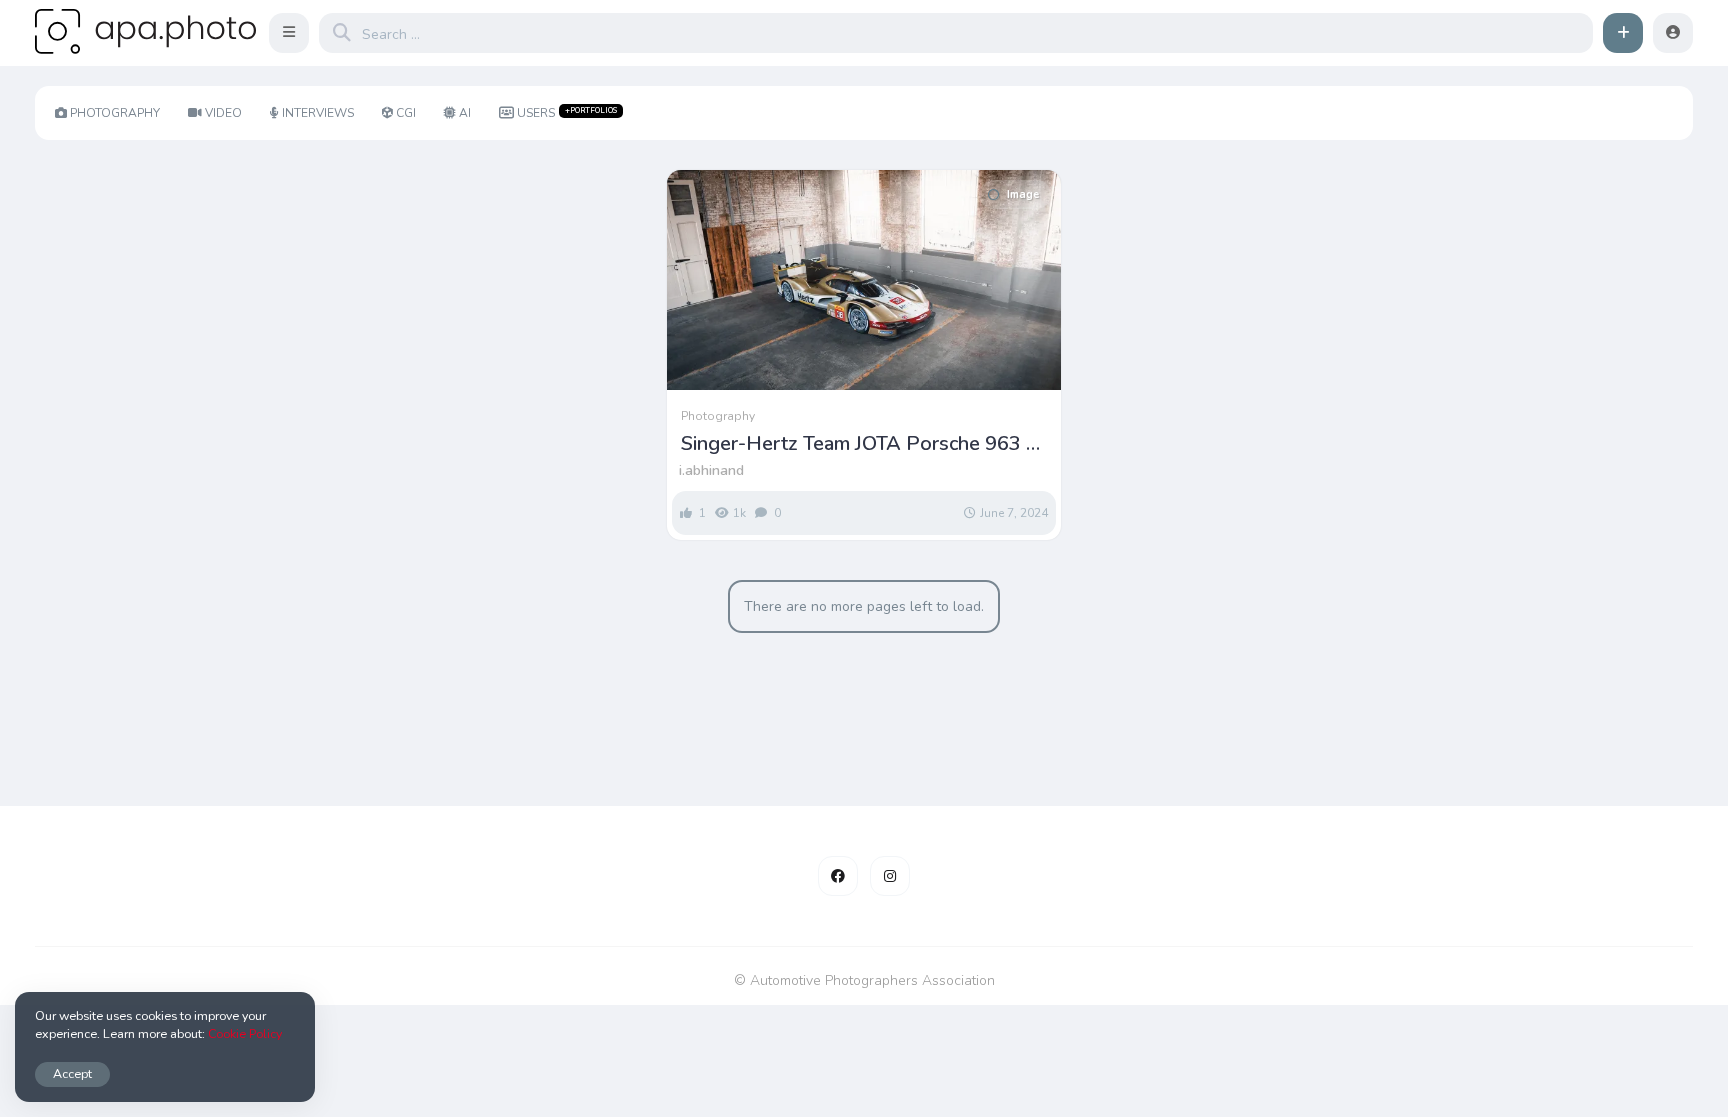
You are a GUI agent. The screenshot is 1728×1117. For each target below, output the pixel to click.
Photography (115, 113)
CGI (406, 113)
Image (1023, 194)
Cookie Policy (245, 1033)
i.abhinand (711, 470)
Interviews (318, 113)
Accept (72, 1073)
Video (223, 113)
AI (465, 113)
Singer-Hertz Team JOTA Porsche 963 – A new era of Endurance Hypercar (858, 444)
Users (567, 113)
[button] (289, 33)
